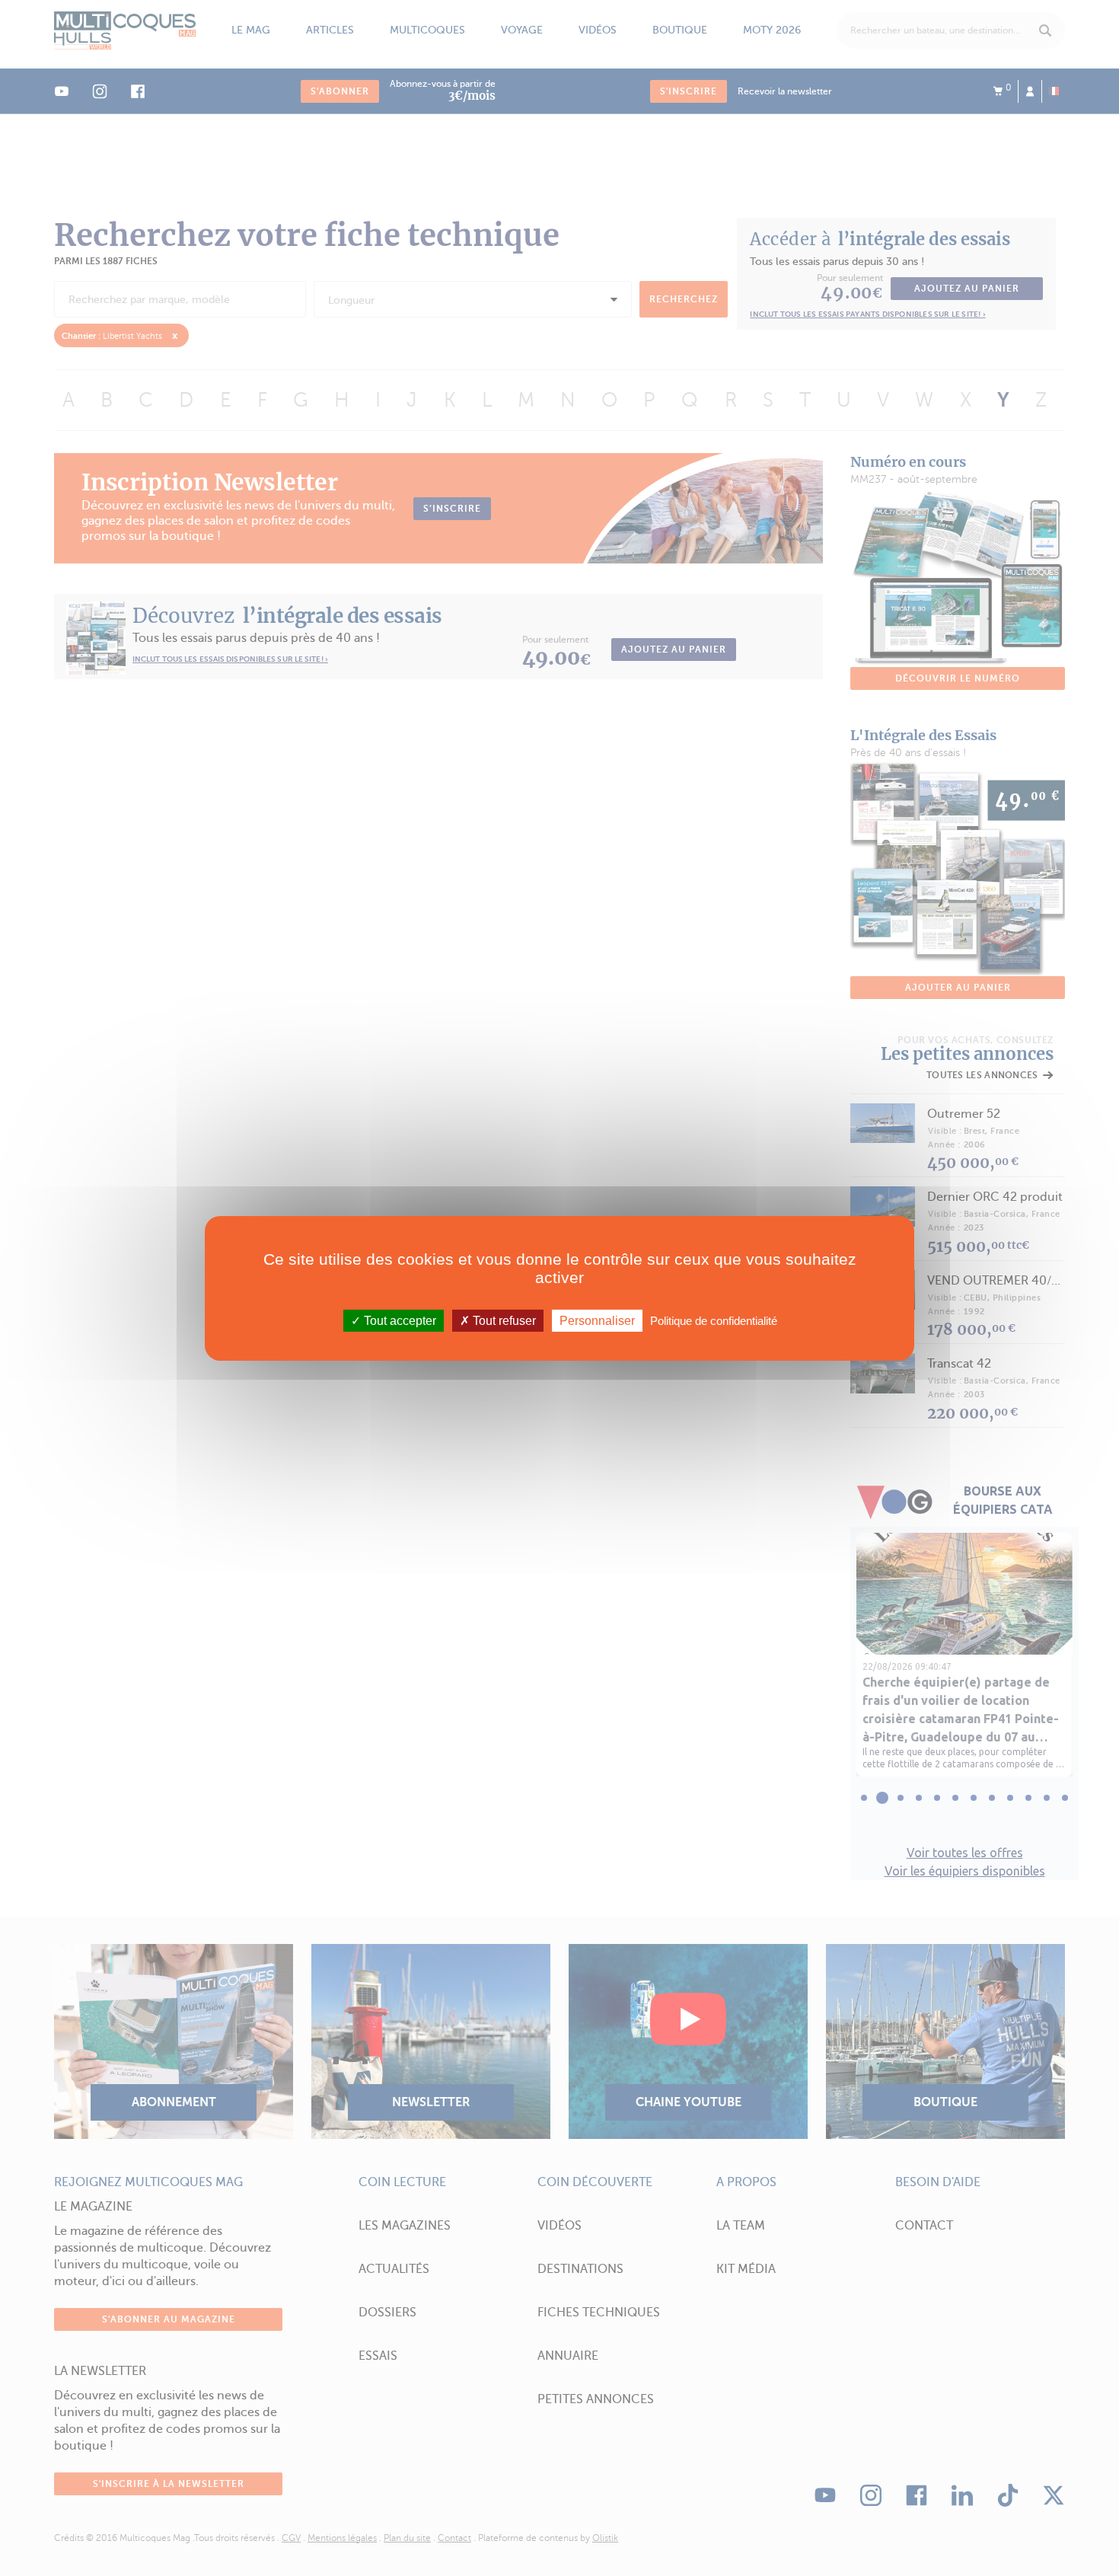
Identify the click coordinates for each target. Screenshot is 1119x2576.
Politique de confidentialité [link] (714, 1320)
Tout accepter (399, 1320)
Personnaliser (597, 1320)
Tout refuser (503, 1320)
